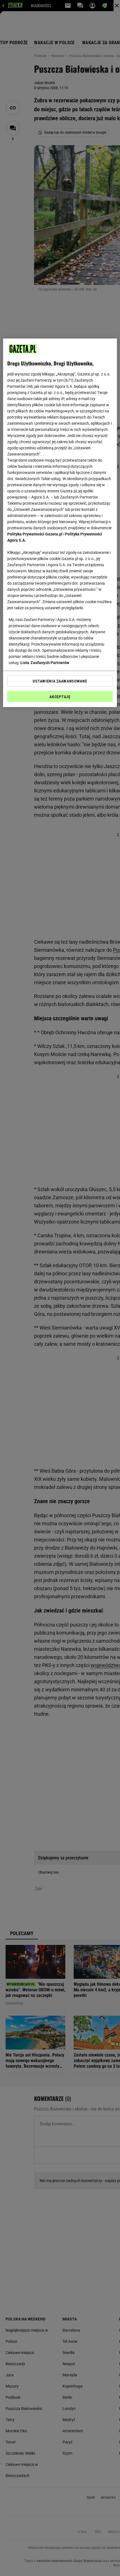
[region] (60, 523)
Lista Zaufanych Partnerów (45, 663)
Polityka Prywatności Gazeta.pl (35, 534)
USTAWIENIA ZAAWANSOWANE (60, 681)
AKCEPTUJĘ (60, 697)
